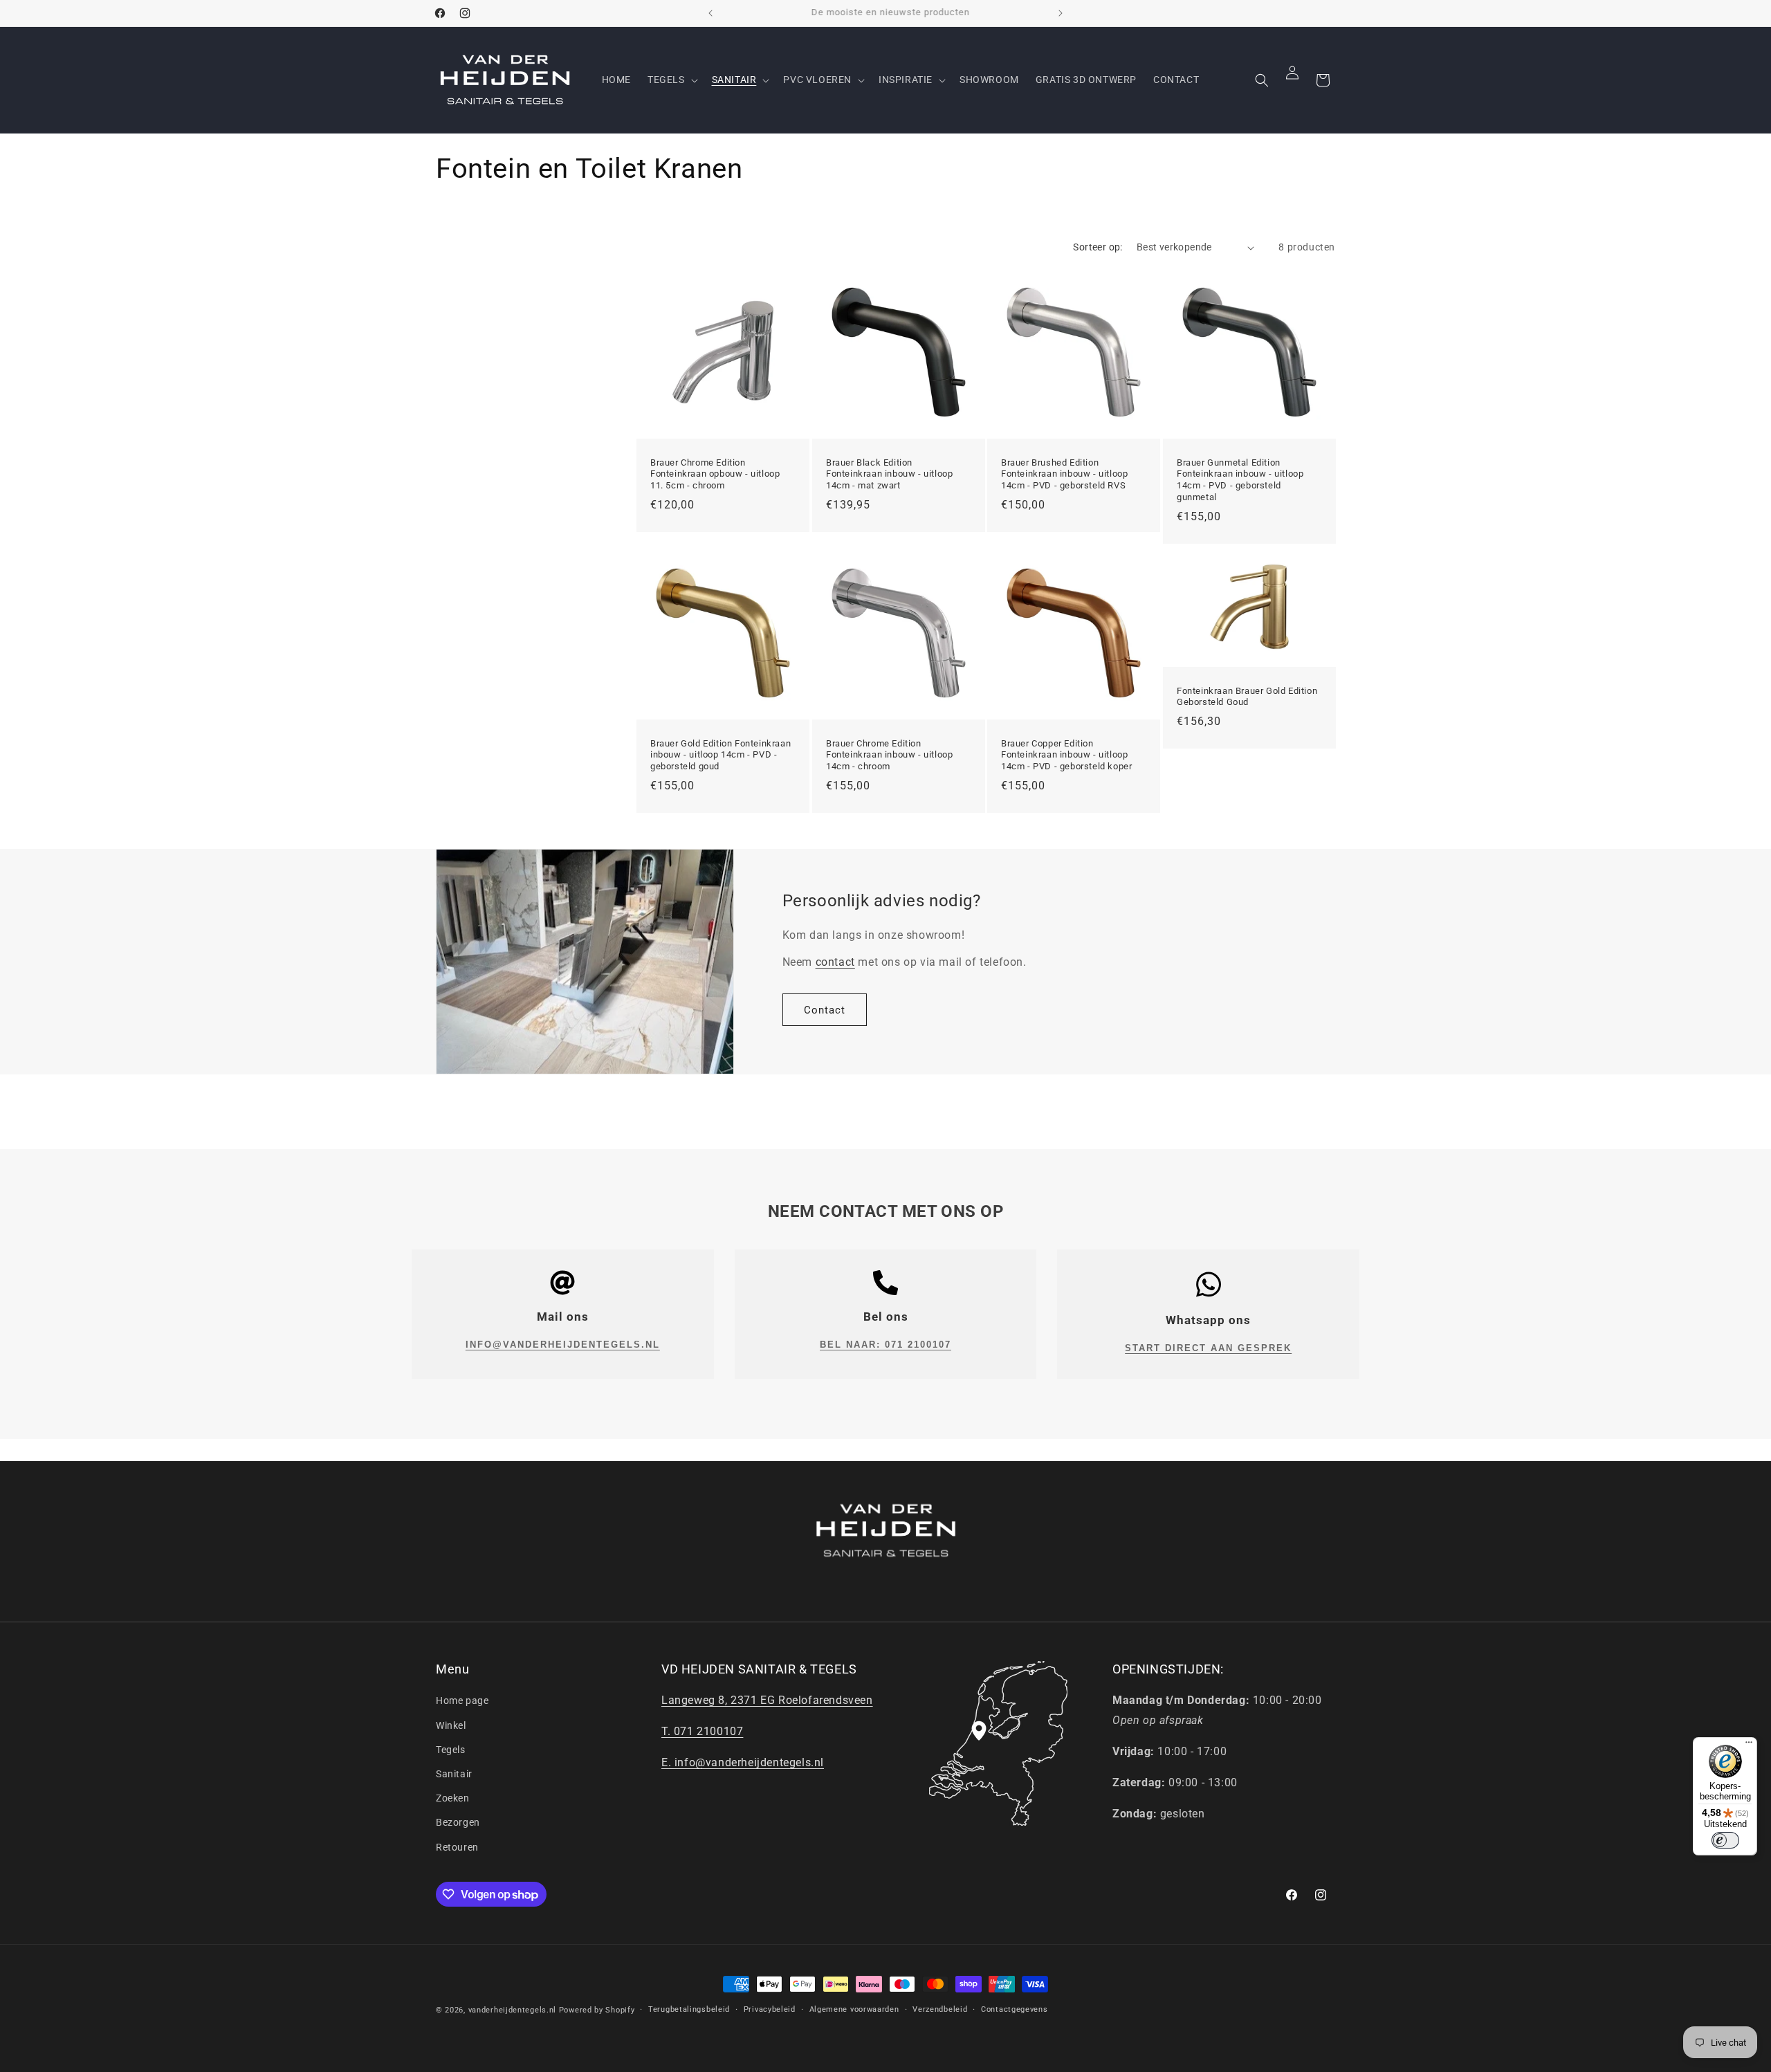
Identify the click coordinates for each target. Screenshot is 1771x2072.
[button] (671, 80)
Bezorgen (458, 1822)
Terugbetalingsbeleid (689, 2009)
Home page (462, 1700)
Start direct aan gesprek (1208, 1348)
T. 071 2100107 (702, 1731)
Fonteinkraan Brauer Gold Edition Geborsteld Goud (1247, 697)
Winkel (451, 1725)
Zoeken (453, 1798)
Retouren (457, 1847)
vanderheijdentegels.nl (512, 2010)
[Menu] (1749, 1745)
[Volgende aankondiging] (1061, 13)
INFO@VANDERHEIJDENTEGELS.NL (563, 1345)
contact (835, 962)
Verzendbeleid (940, 2009)
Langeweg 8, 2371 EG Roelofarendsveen (767, 1700)
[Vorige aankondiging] (710, 13)
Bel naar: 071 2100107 (885, 1345)
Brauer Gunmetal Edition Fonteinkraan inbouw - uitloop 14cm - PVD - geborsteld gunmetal (1240, 480)
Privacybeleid (770, 2009)
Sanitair (454, 1774)
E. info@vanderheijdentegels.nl (743, 1762)
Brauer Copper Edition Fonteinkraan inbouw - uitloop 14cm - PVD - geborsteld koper (1066, 755)
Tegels (451, 1750)
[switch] (1725, 1840)
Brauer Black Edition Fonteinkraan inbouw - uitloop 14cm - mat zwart (889, 474)
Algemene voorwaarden (854, 2009)
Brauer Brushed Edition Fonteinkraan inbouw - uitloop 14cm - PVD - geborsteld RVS (1064, 474)
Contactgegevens (1015, 2009)
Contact (825, 1010)
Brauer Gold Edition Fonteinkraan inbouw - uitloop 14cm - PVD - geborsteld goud (721, 755)
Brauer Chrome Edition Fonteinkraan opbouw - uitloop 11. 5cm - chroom (715, 474)
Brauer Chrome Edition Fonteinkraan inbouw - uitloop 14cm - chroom (889, 755)
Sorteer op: (1098, 247)
